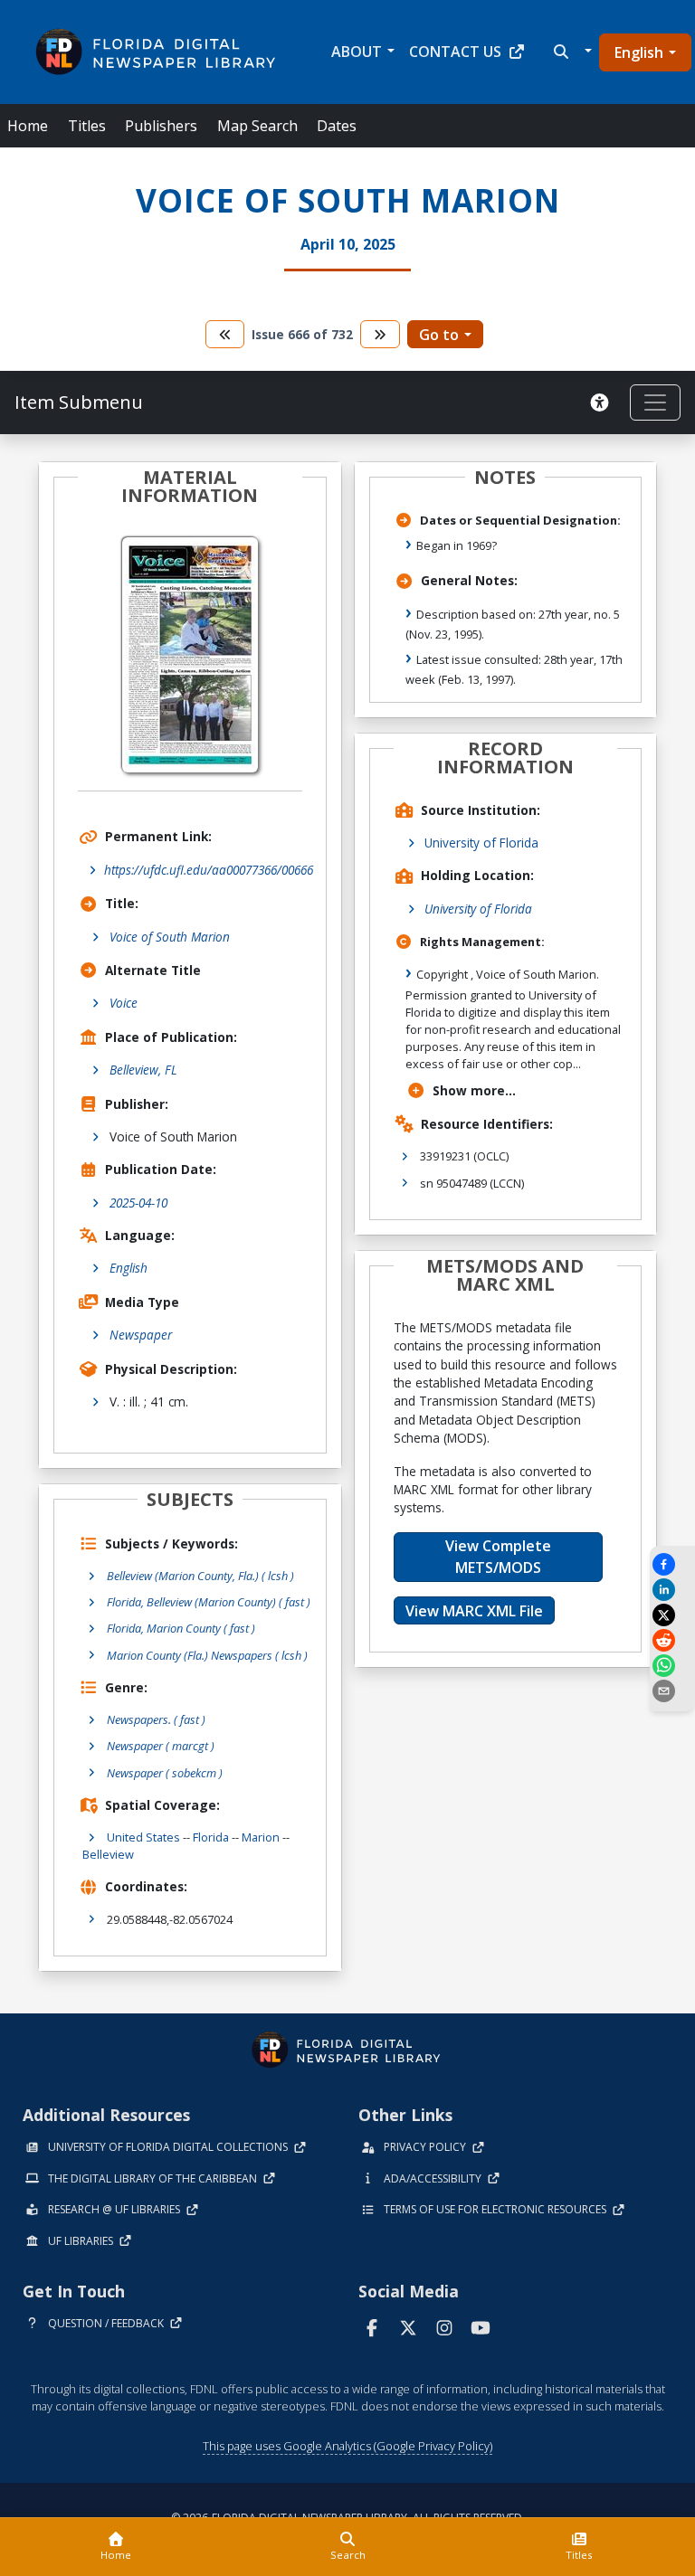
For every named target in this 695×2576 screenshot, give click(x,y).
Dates (337, 126)
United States (143, 1837)
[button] (571, 52)
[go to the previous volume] (225, 334)
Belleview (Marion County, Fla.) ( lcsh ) (200, 1576)
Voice (124, 1003)
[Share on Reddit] (672, 1640)
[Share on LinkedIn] (672, 1590)
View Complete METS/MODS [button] (498, 1557)
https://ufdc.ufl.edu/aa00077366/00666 (209, 870)
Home (28, 126)
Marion (261, 1837)
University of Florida (481, 843)
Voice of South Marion (170, 937)
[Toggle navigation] (655, 402)
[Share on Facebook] (672, 1564)
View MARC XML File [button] (474, 1611)
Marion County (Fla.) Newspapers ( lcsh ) (207, 1655)
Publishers (161, 126)
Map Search (257, 126)
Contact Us (455, 52)
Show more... (474, 1090)
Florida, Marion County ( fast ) (181, 1628)
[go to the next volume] (380, 334)
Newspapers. (156, 1719)
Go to (439, 335)
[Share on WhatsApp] (672, 1666)
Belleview (108, 1854)
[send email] (672, 1691)
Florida (211, 1837)
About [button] (357, 52)
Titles (87, 126)
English (639, 52)
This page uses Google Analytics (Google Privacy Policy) (347, 2446)
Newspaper (141, 1335)
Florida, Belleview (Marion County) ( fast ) (209, 1602)
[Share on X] (672, 1615)
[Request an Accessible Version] (603, 402)
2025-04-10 (138, 1203)
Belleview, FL (143, 1070)
